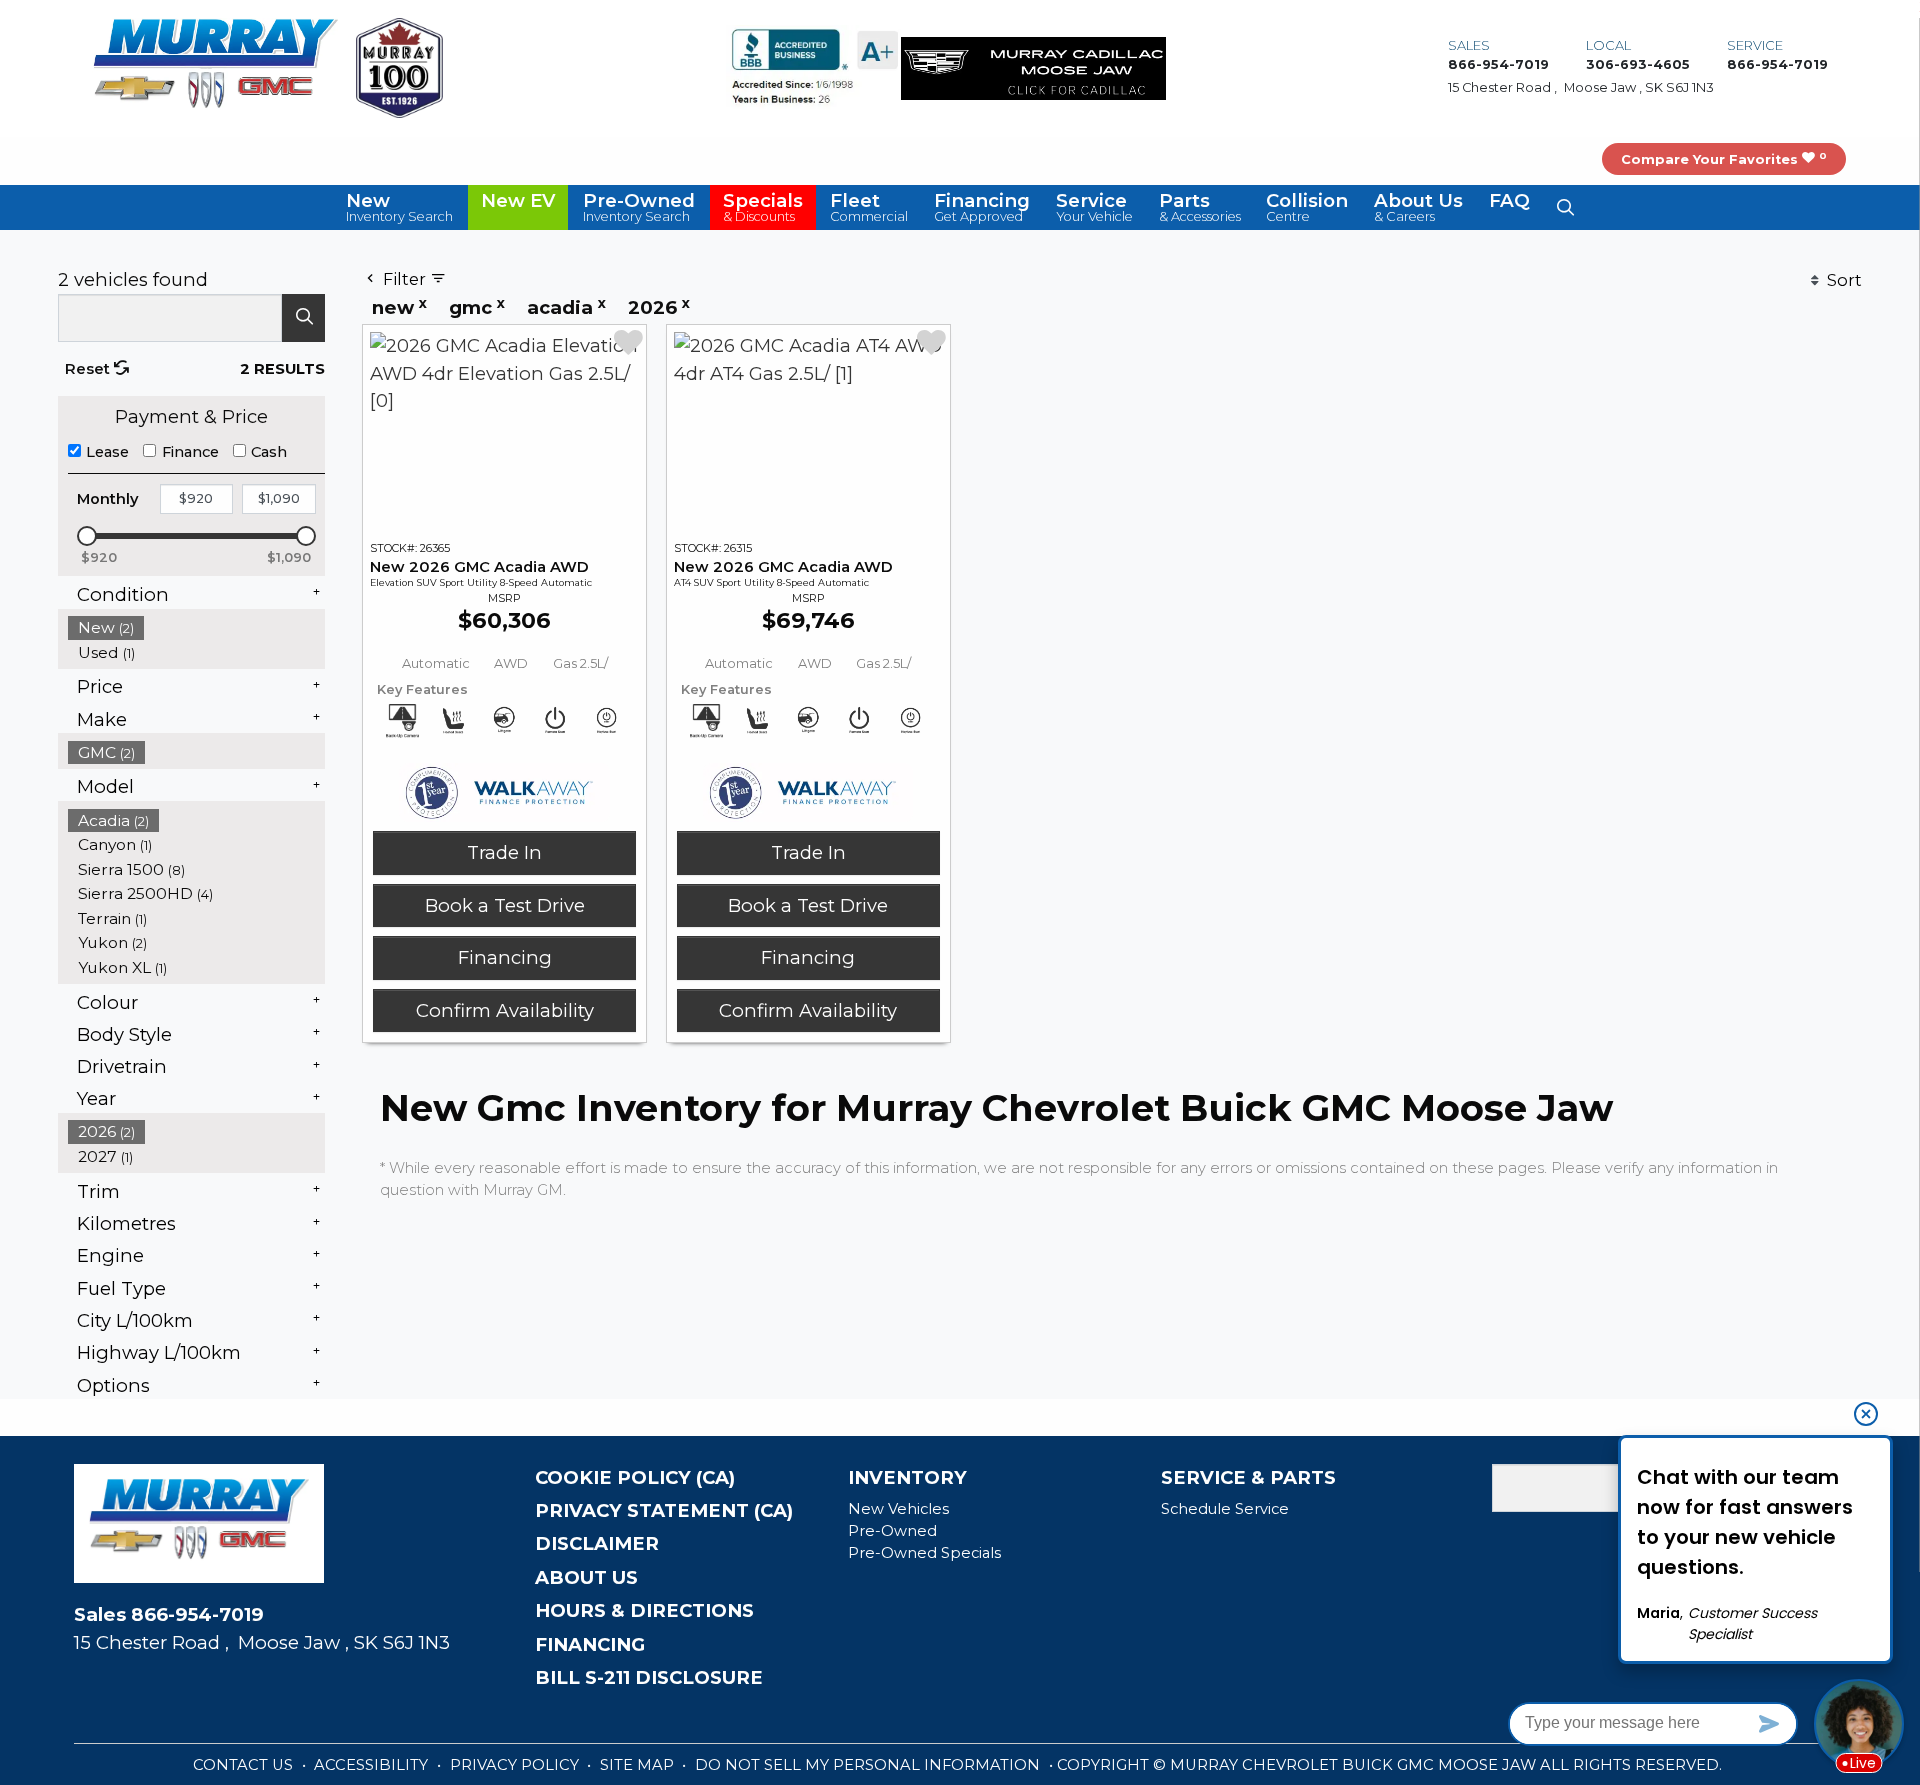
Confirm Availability (505, 1010)
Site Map (639, 1765)
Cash (269, 452)
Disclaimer (597, 1544)
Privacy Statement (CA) (664, 1511)
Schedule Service (1225, 1509)
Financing (505, 957)
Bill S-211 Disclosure (649, 1678)
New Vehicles (898, 1509)
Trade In (504, 852)
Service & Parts (1248, 1478)
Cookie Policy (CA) (635, 1478)
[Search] (303, 318)
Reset (89, 369)
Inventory (907, 1478)
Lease (107, 452)
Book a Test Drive (505, 905)
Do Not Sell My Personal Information (869, 1765)
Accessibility (373, 1765)
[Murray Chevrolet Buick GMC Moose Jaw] (215, 66)
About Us (586, 1578)
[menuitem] (197, 627)
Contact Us (245, 1765)
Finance (190, 452)
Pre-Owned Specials (924, 1553)
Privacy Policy (516, 1765)
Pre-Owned (892, 1531)
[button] (400, 207)
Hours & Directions (644, 1611)
